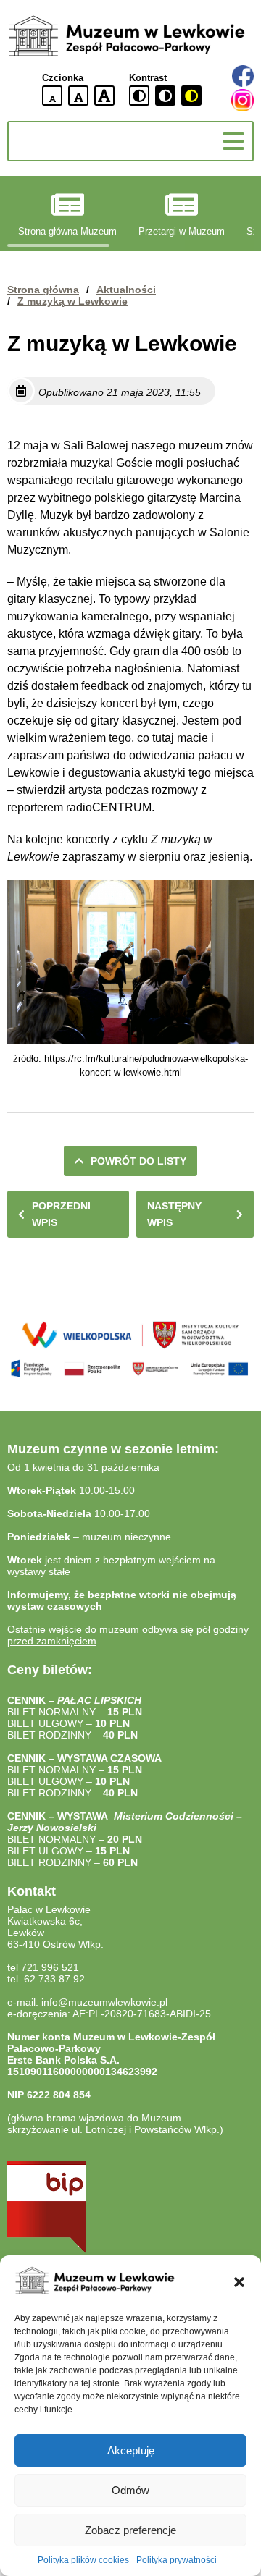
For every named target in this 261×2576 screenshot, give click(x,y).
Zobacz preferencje (130, 2530)
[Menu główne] (233, 141)
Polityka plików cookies (83, 2560)
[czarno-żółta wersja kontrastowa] (191, 96)
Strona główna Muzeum (67, 232)
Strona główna (43, 290)
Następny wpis (174, 1214)
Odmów (130, 2490)
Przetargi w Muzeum (182, 232)
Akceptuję (131, 2450)
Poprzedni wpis (61, 1214)
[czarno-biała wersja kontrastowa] (165, 96)
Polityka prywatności (177, 2560)
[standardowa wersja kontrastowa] (139, 96)
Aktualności (126, 290)
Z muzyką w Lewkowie (72, 301)
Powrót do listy (138, 1161)
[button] (239, 2282)
